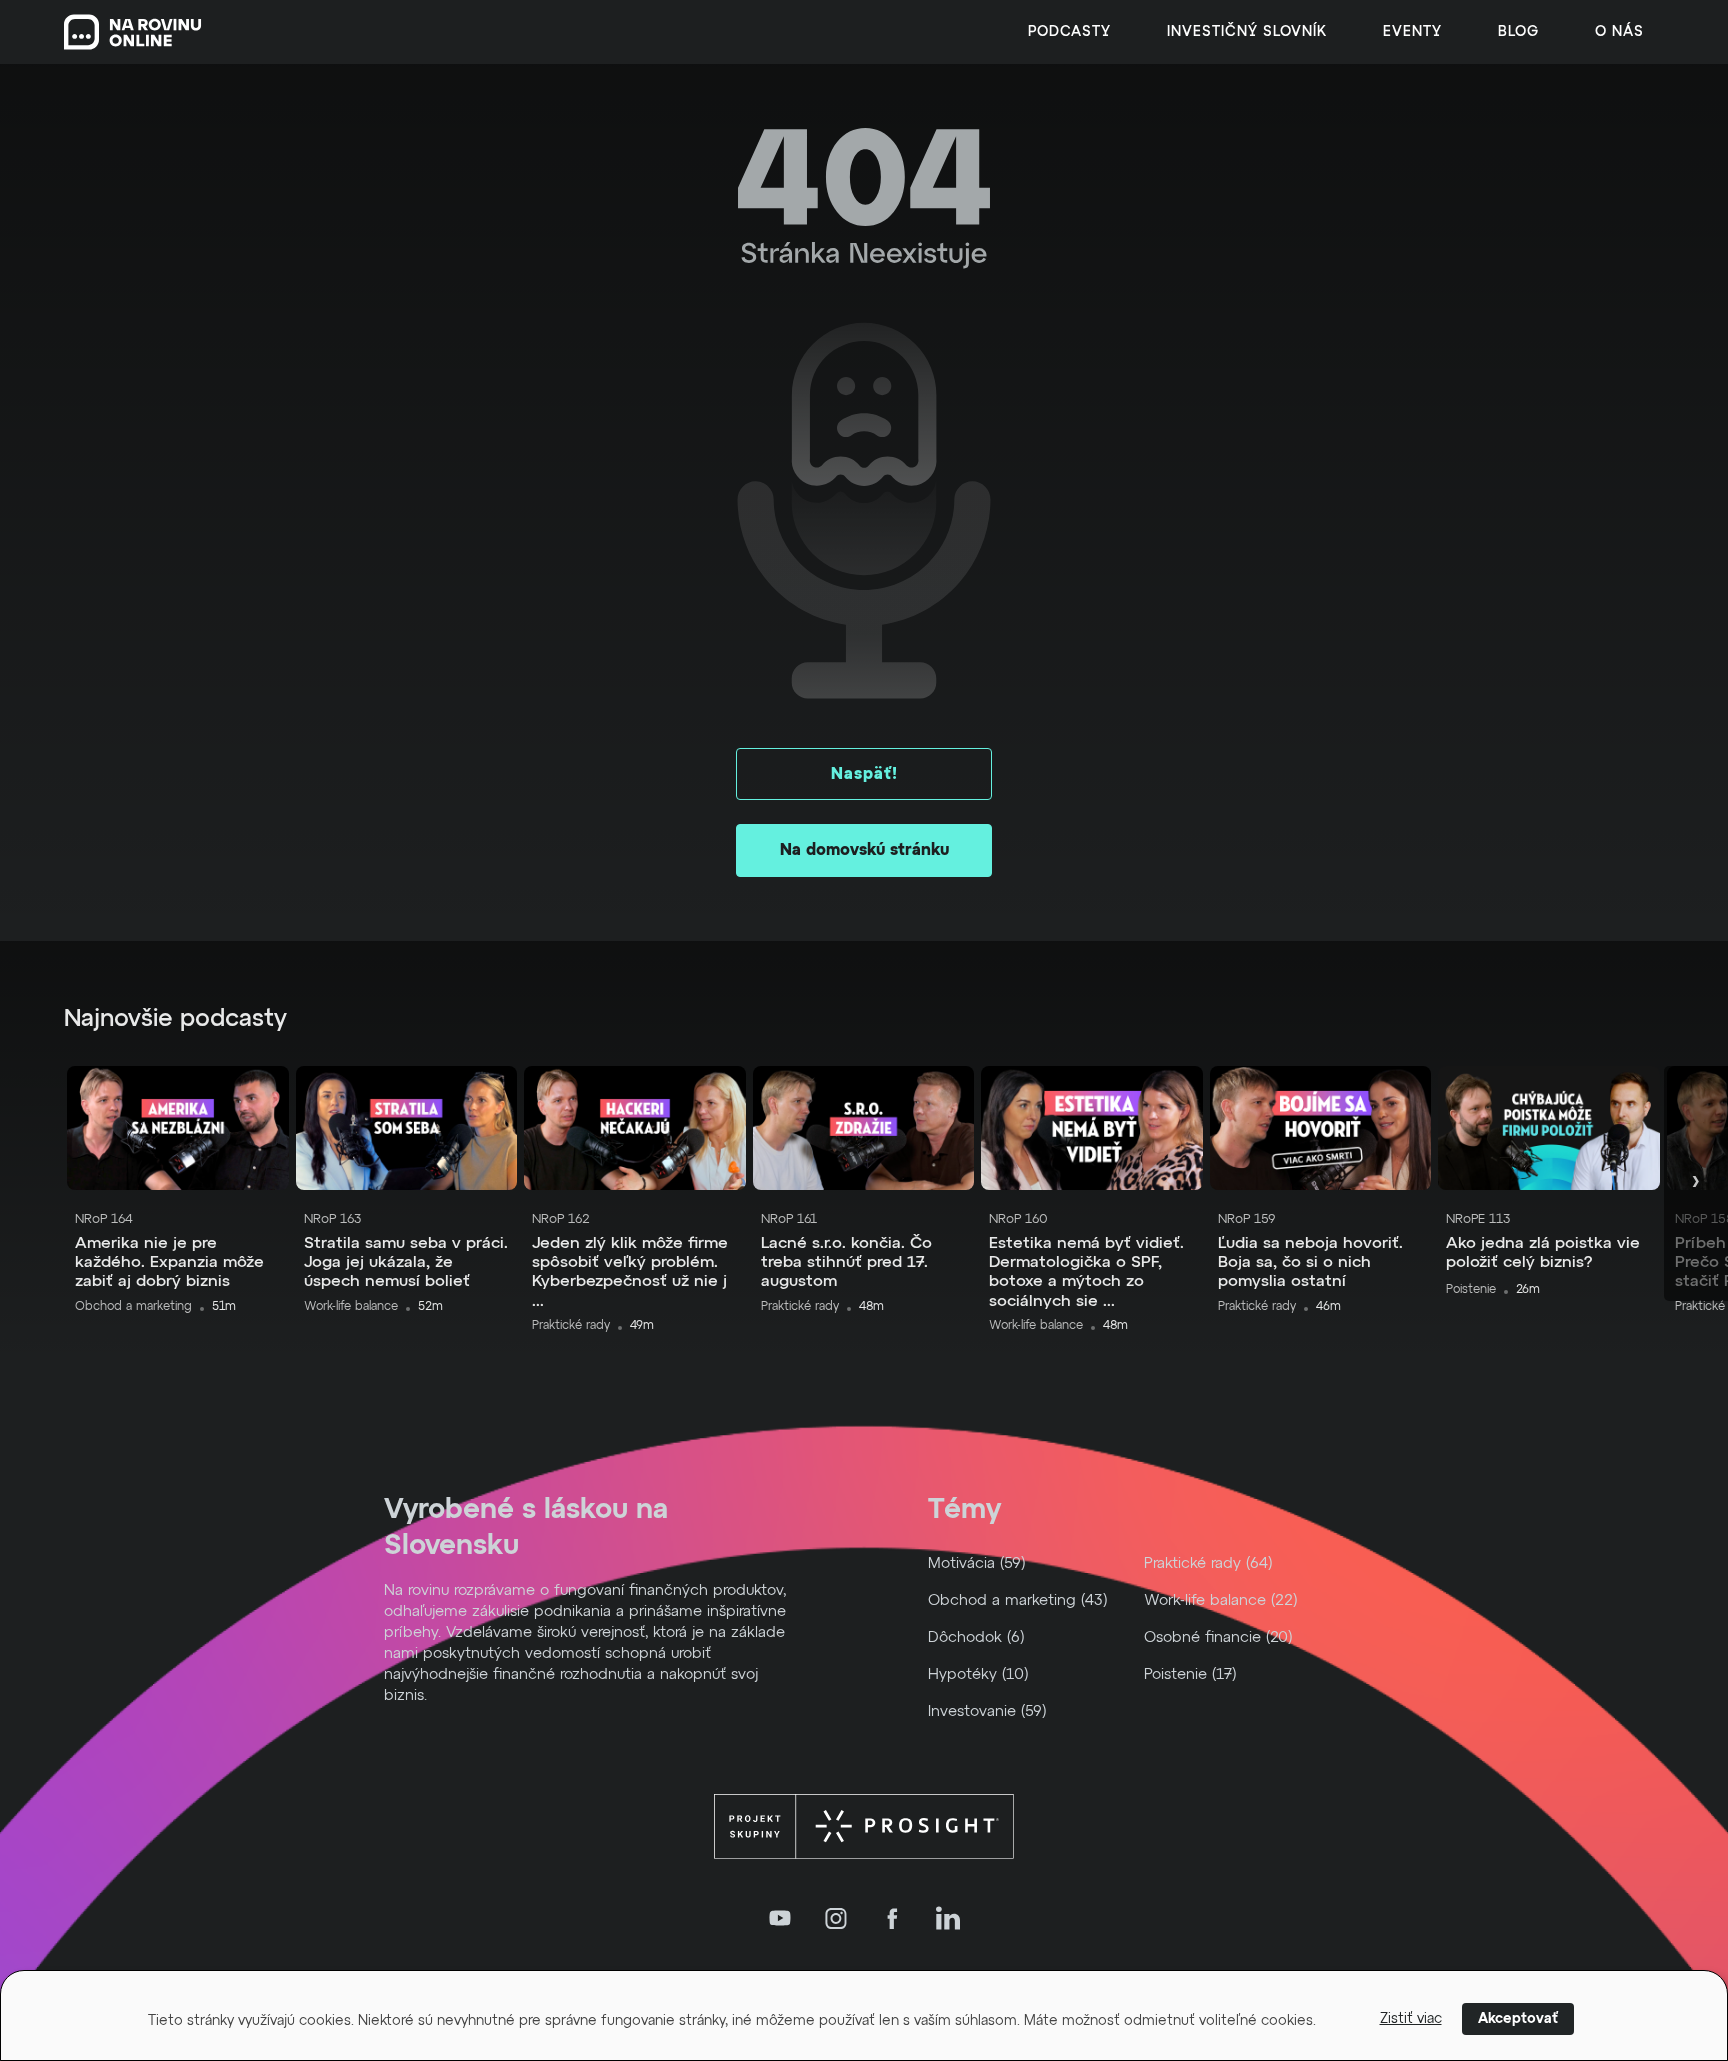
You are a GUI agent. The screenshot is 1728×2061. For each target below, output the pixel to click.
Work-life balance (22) (1221, 1600)
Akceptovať (1518, 2019)
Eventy (1412, 32)
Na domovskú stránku (864, 850)
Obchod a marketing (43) (1018, 1600)
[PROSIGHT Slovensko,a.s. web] (864, 1827)
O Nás (1619, 32)
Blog (1518, 32)
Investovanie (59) (987, 1711)
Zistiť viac (1411, 2019)
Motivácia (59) (977, 1563)
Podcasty (1069, 32)
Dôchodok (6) (976, 1637)
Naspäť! (864, 774)
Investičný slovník (1247, 32)
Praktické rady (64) (1208, 1563)
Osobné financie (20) (1218, 1637)
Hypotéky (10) (978, 1674)
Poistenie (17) (1190, 1674)
